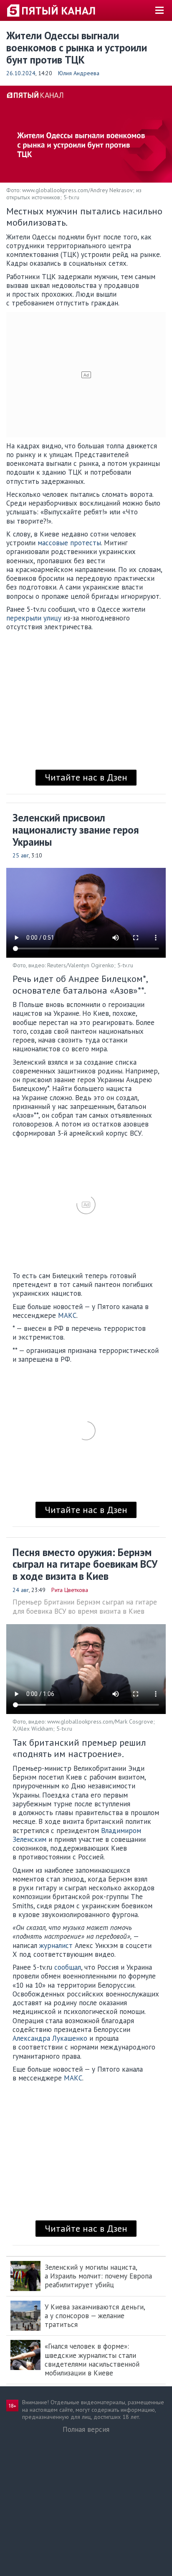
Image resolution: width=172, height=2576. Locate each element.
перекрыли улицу (34, 618)
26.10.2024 (21, 73)
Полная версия (86, 2429)
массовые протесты (69, 543)
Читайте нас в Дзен (86, 777)
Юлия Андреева (79, 73)
